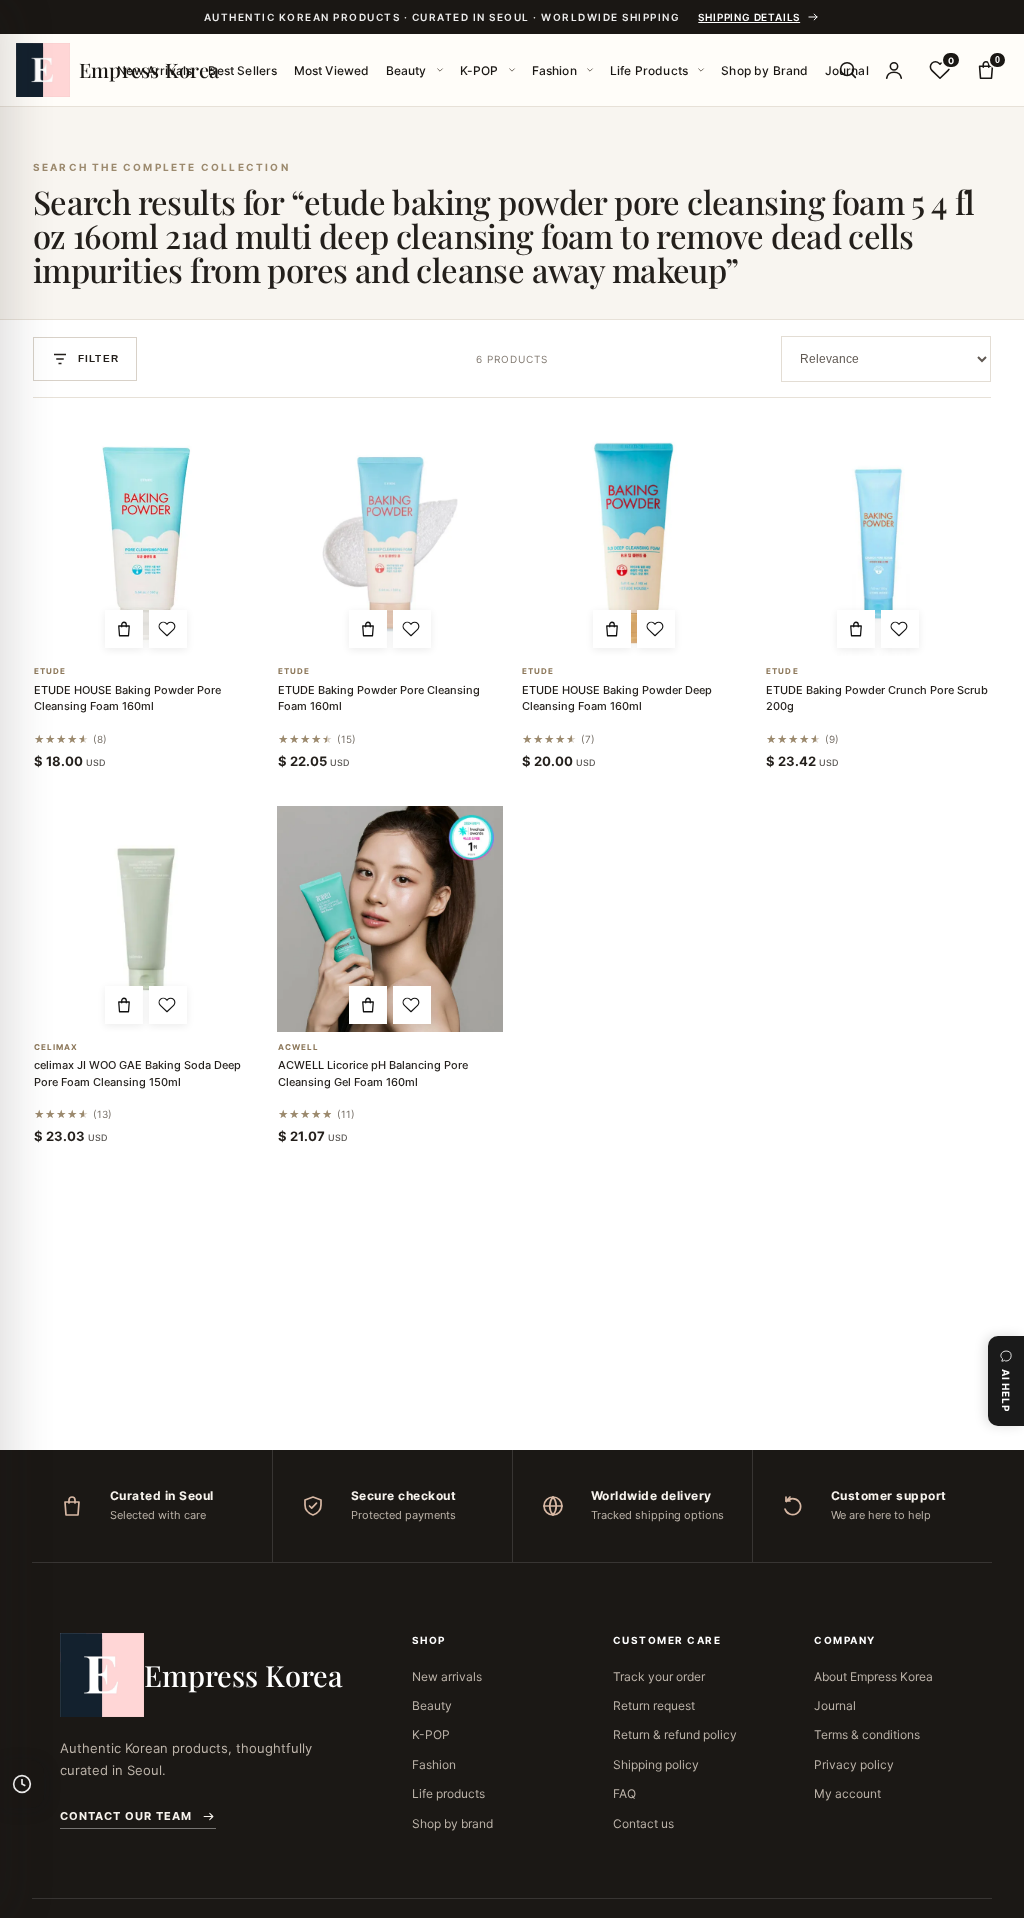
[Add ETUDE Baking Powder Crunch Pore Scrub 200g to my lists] (900, 629)
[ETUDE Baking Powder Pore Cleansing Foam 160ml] (390, 543)
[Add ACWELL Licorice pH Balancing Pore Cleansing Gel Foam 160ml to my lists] (412, 1005)
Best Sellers (242, 70)
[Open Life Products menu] (701, 70)
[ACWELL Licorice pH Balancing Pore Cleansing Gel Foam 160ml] (390, 919)
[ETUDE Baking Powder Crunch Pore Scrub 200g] (878, 543)
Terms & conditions (867, 1734)
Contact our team (126, 1816)
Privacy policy (854, 1764)
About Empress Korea (873, 1676)
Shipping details (749, 17)
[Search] (848, 70)
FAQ (624, 1793)
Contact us (643, 1823)
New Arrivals (154, 70)
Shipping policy (656, 1764)
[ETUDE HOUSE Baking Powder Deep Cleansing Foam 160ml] (634, 543)
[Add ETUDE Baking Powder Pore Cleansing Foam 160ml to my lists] (412, 629)
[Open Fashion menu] (590, 70)
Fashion (554, 70)
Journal (835, 1705)
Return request (654, 1705)
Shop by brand (452, 1823)
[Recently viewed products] (22, 1784)
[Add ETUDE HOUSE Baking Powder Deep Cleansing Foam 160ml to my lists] (656, 629)
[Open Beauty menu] (440, 70)
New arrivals (447, 1676)
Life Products (649, 70)
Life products (448, 1793)
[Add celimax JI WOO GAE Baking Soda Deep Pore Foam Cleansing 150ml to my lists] (168, 1005)
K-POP (479, 70)
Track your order (659, 1676)
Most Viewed (332, 70)
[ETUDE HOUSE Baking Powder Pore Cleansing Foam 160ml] (146, 543)
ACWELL (299, 1047)
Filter (98, 358)
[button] (124, 629)
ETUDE (50, 671)
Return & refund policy (675, 1734)
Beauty (406, 70)
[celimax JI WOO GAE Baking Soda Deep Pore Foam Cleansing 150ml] (146, 919)
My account (847, 1793)
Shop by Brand (764, 70)
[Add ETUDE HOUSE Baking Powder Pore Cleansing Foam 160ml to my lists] (168, 629)
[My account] (894, 70)
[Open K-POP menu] (512, 70)
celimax (56, 1047)
